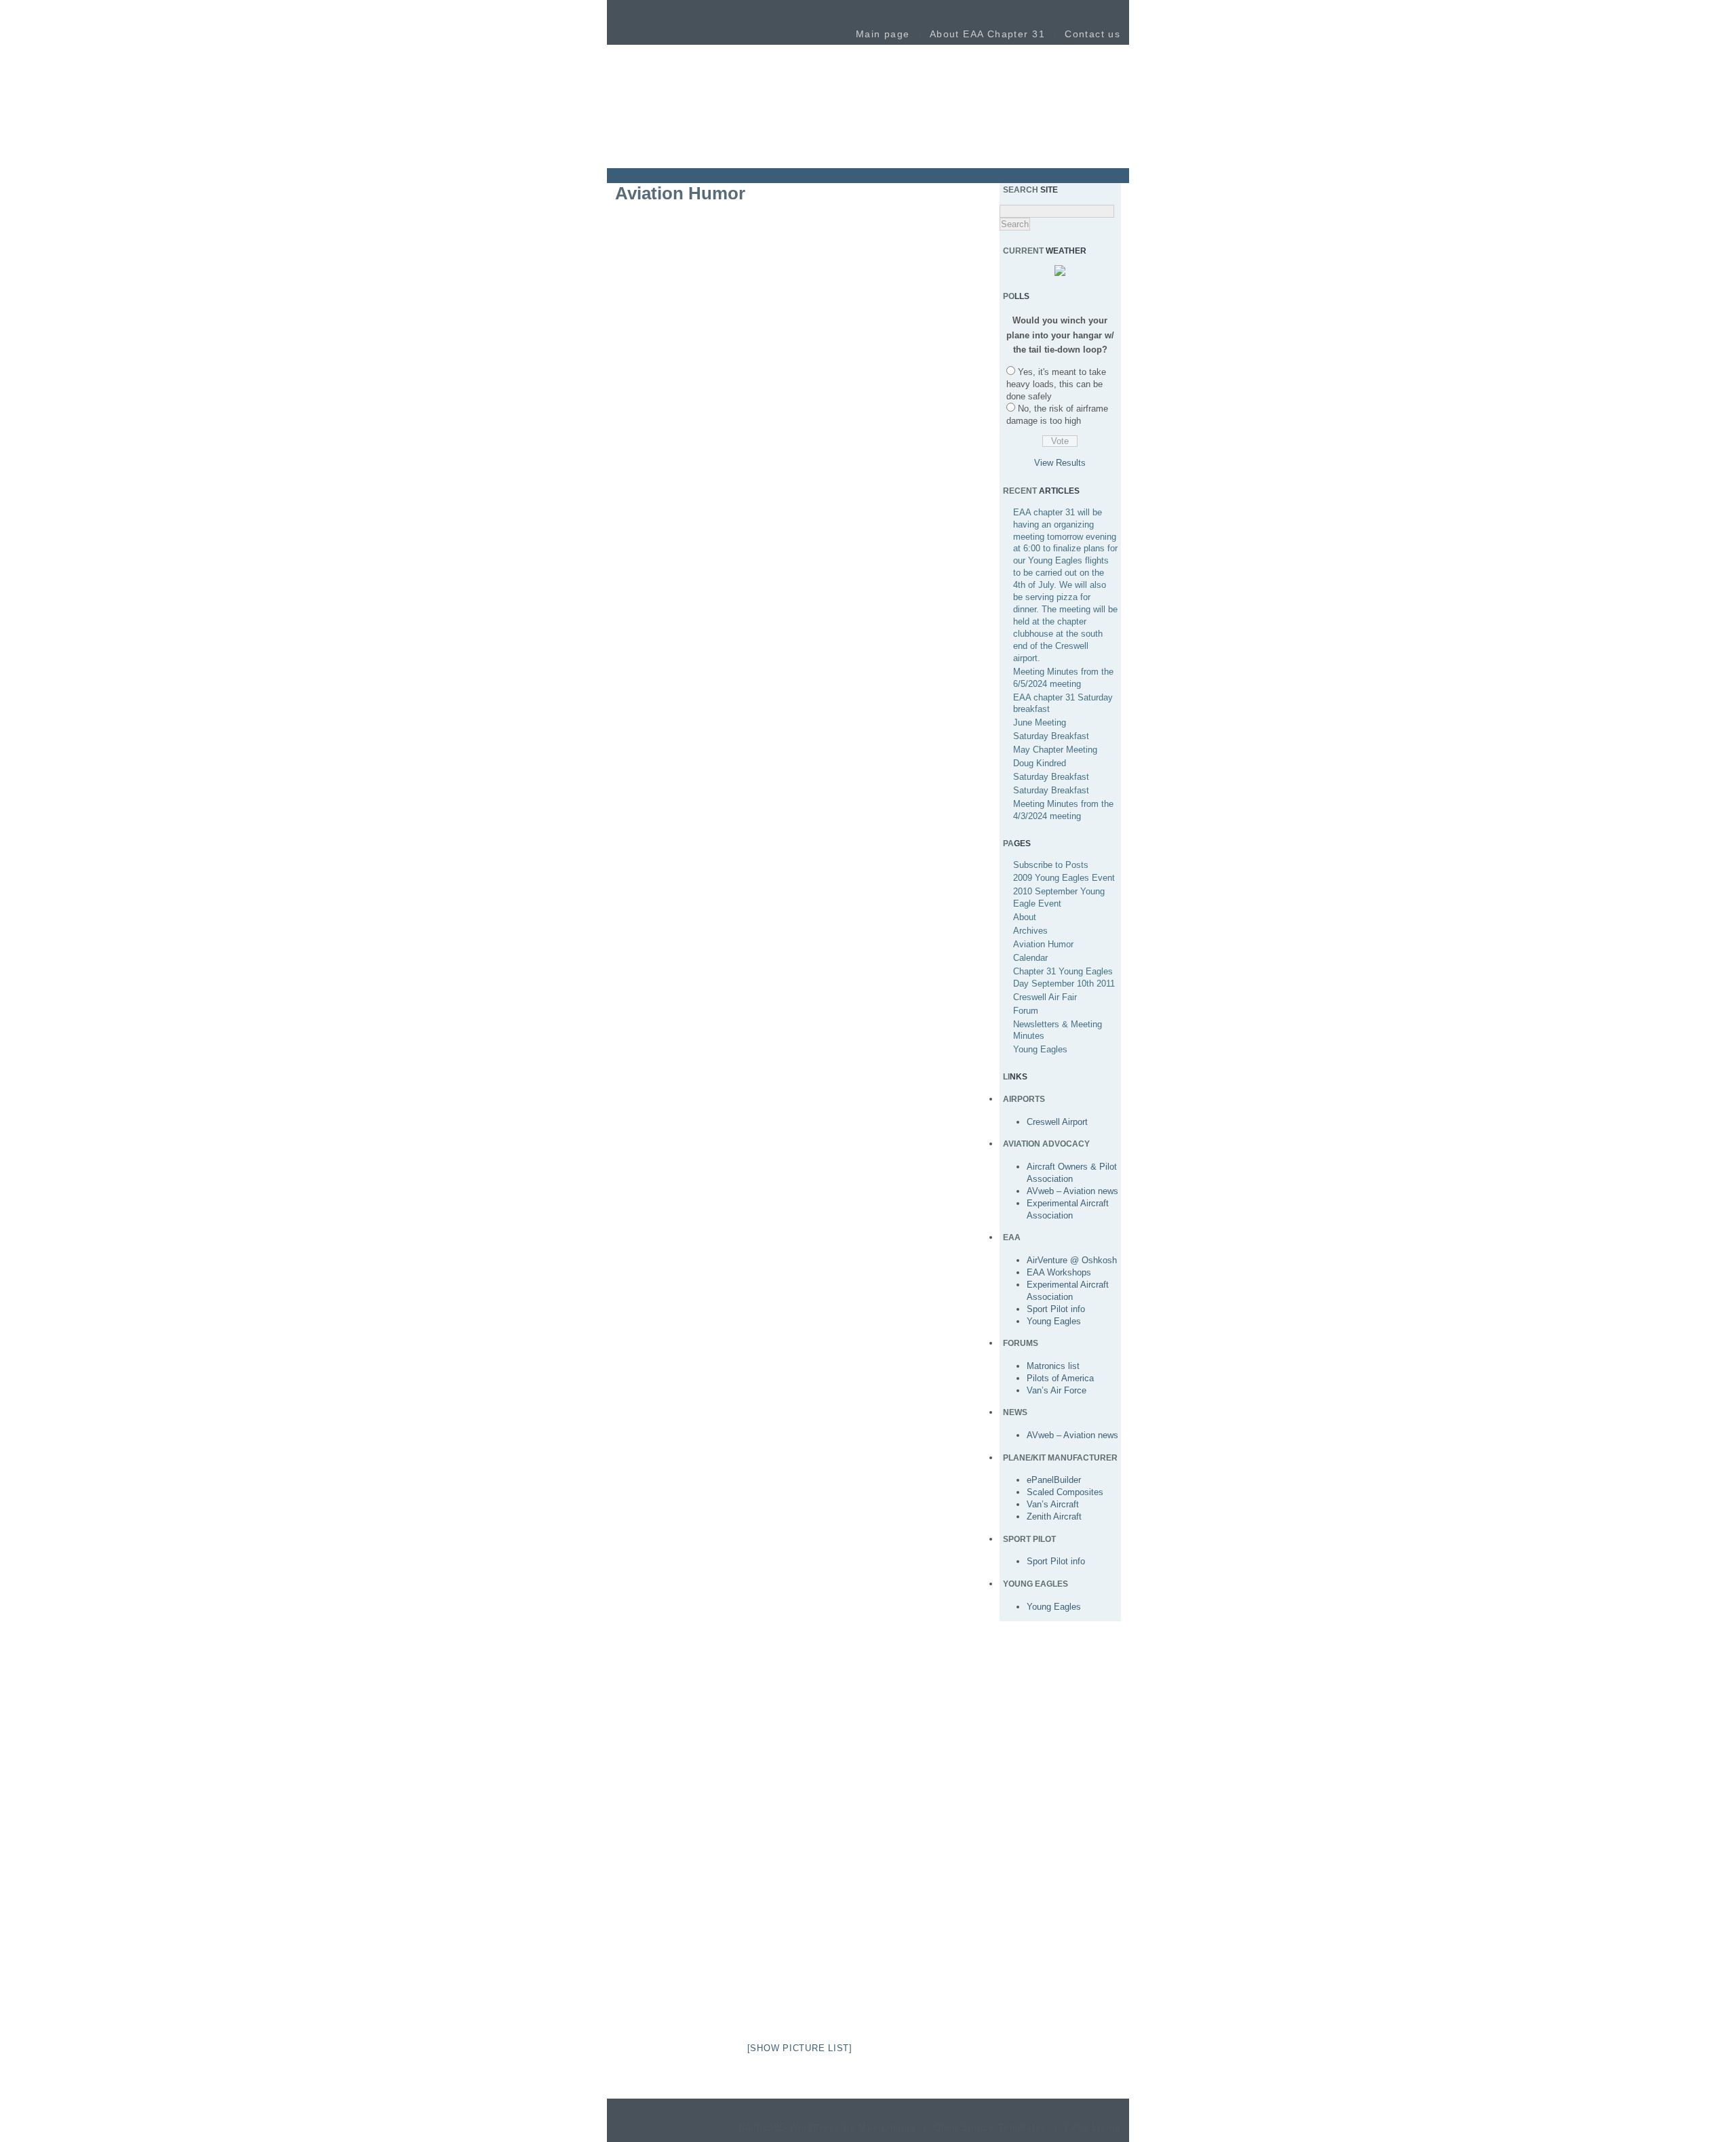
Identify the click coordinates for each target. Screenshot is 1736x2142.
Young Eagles (1040, 1049)
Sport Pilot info (1056, 1309)
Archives (1030, 931)
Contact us (1092, 34)
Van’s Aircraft (1053, 1504)
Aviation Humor (1043, 944)
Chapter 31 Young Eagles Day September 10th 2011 (1064, 977)
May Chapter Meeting (1055, 750)
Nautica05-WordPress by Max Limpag (827, 2128)
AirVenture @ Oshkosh (1072, 1260)
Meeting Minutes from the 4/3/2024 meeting (1063, 810)
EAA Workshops (1059, 1272)
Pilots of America (1060, 1378)
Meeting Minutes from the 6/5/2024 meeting (1063, 678)
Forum (1026, 1011)
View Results (1060, 463)
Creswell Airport (1057, 1122)
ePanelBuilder (1054, 1480)
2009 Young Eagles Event (1064, 878)
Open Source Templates (990, 2128)
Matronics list (1053, 1366)
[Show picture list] (800, 2048)
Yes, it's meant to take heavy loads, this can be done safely (1056, 384)
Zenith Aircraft (1054, 1516)
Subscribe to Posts (1051, 865)
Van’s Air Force (1057, 1390)
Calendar (1030, 958)
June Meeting (1040, 722)
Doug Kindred (1040, 763)
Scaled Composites (1065, 1492)
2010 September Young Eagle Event (1059, 897)
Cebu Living (1092, 2128)
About (1025, 917)
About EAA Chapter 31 (987, 34)
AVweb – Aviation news (1072, 1191)
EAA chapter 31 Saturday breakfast (1063, 703)
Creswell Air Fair (1045, 997)
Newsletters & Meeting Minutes (1058, 1030)
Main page (883, 34)
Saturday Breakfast (1051, 736)
